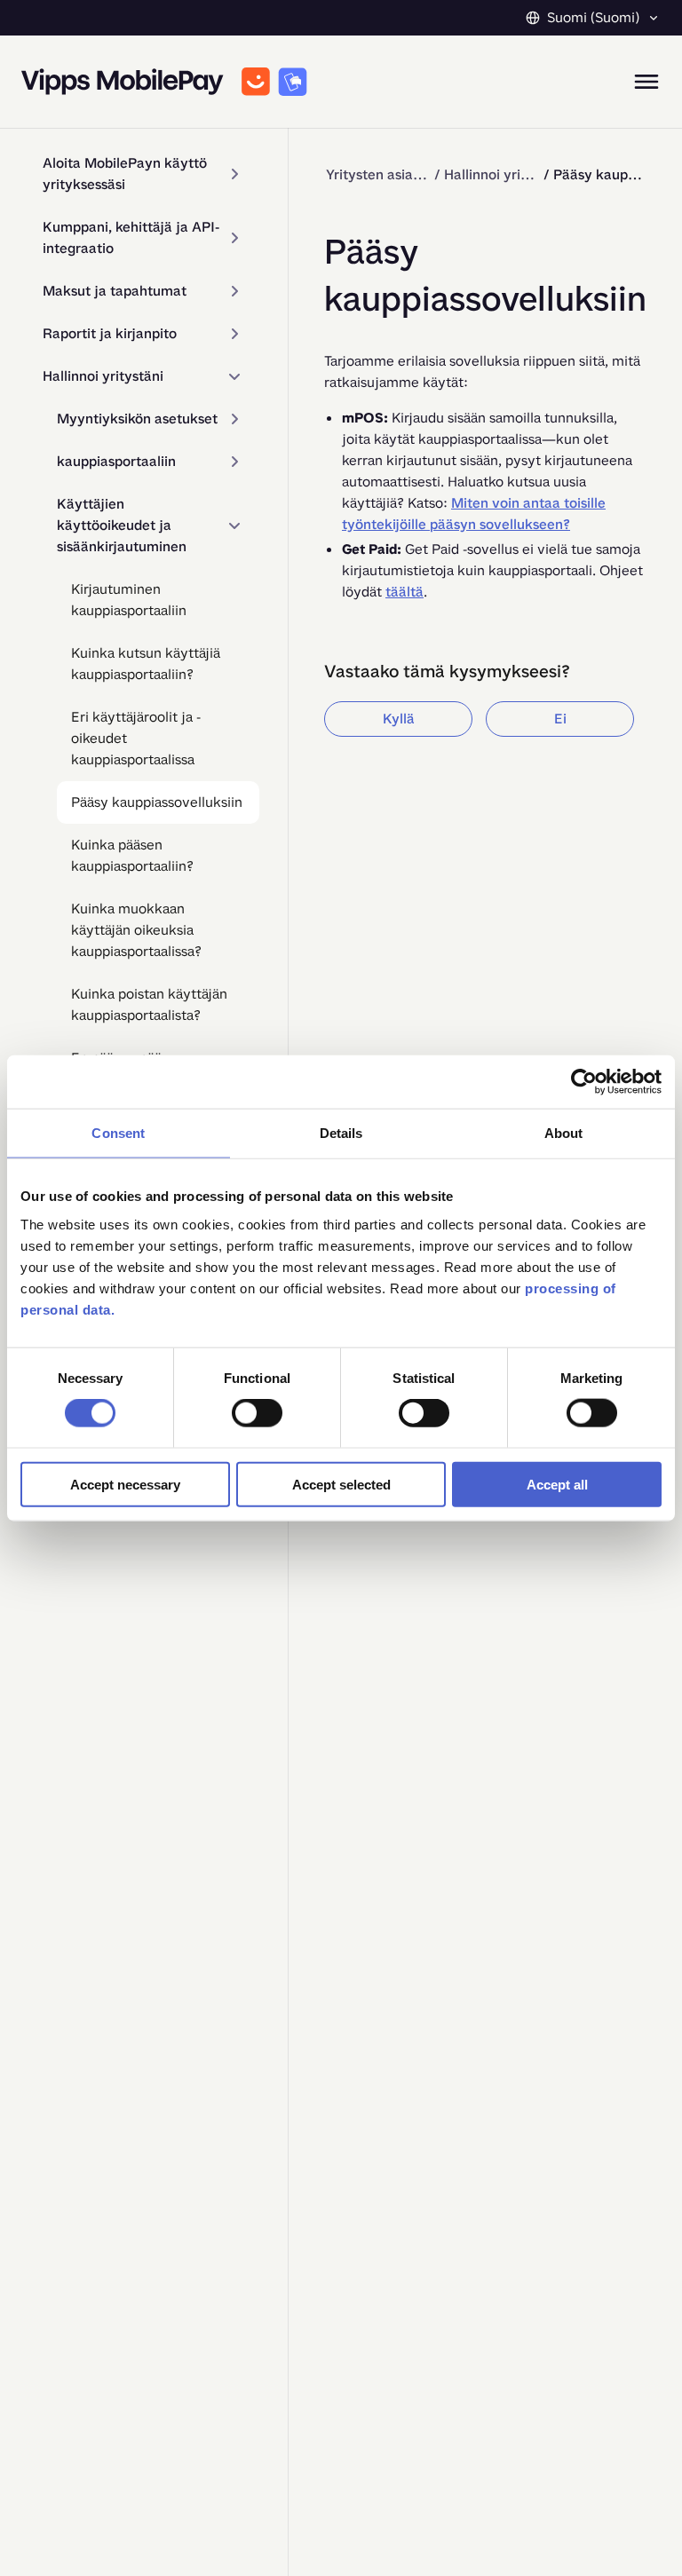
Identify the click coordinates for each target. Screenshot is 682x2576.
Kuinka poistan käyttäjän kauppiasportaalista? (149, 1004)
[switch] (257, 1413)
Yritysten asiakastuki (377, 174)
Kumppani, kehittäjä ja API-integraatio (131, 237)
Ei (560, 719)
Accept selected (341, 1484)
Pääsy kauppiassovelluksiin (157, 802)
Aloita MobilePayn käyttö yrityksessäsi (125, 174)
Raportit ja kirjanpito (110, 333)
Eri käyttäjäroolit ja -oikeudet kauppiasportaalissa (136, 738)
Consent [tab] (118, 1133)
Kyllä (399, 719)
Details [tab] (341, 1133)
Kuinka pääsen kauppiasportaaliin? (132, 855)
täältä (404, 592)
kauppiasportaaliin (116, 461)
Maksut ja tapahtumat (115, 291)
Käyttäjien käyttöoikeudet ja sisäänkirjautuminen (122, 525)
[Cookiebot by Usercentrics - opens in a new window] (584, 1082)
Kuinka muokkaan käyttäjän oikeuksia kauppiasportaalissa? (136, 930)
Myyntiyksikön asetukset (137, 419)
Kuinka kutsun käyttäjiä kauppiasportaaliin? (146, 664)
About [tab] (564, 1133)
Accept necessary (125, 1484)
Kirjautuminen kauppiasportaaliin (129, 600)
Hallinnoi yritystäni (103, 376)
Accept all (557, 1484)
